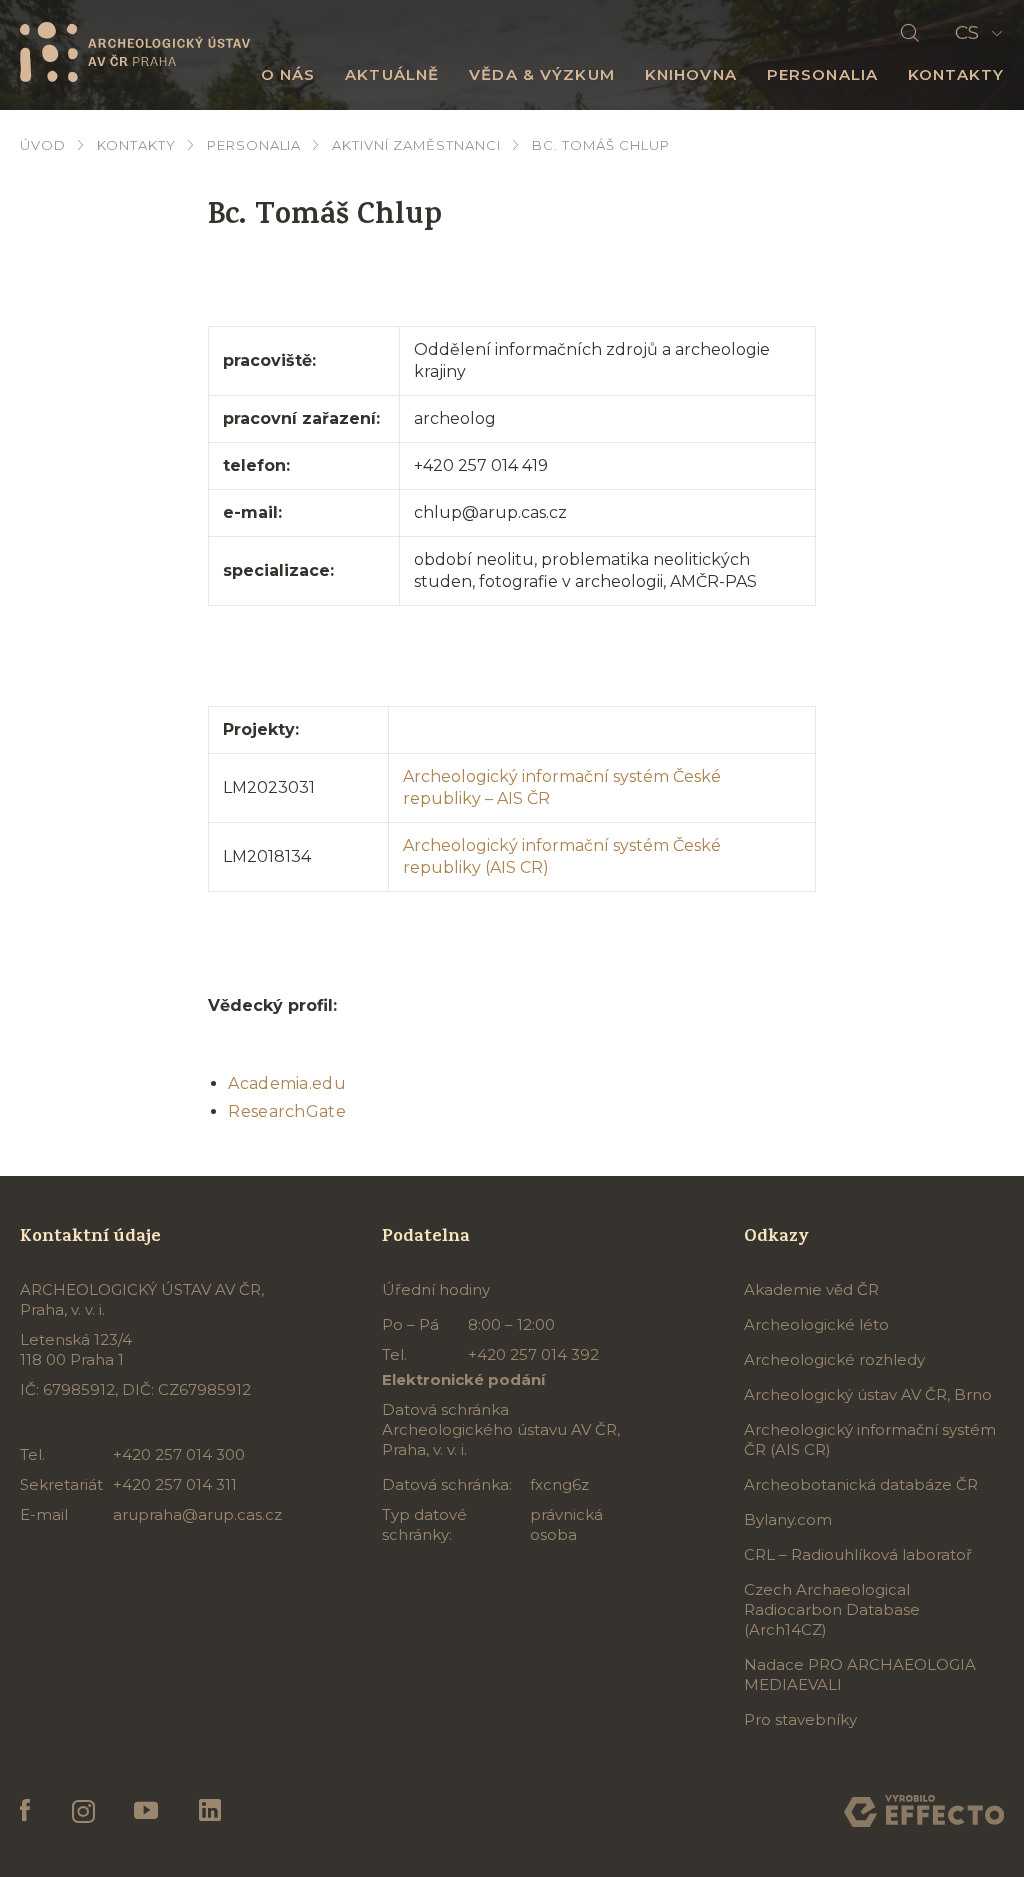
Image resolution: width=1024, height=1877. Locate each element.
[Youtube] (146, 1811)
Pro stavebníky (800, 1719)
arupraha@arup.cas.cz (197, 1514)
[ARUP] (135, 51)
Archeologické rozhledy (834, 1359)
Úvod (43, 145)
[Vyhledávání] (910, 34)
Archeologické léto (816, 1324)
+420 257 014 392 (533, 1354)
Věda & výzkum (542, 74)
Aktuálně (392, 74)
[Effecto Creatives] (924, 1811)
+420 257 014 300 (179, 1454)
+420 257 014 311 (175, 1484)
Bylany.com (788, 1519)
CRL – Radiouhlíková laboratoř (858, 1554)
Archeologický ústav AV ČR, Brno (868, 1394)
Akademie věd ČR (811, 1289)
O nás (288, 74)
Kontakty (956, 74)
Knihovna (691, 74)
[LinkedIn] (210, 1811)
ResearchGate (287, 1111)
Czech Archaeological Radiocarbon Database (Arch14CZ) (832, 1609)
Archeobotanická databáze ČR (861, 1484)
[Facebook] (25, 1811)
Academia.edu (287, 1083)
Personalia (822, 74)
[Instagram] (82, 1811)
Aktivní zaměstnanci (416, 145)
